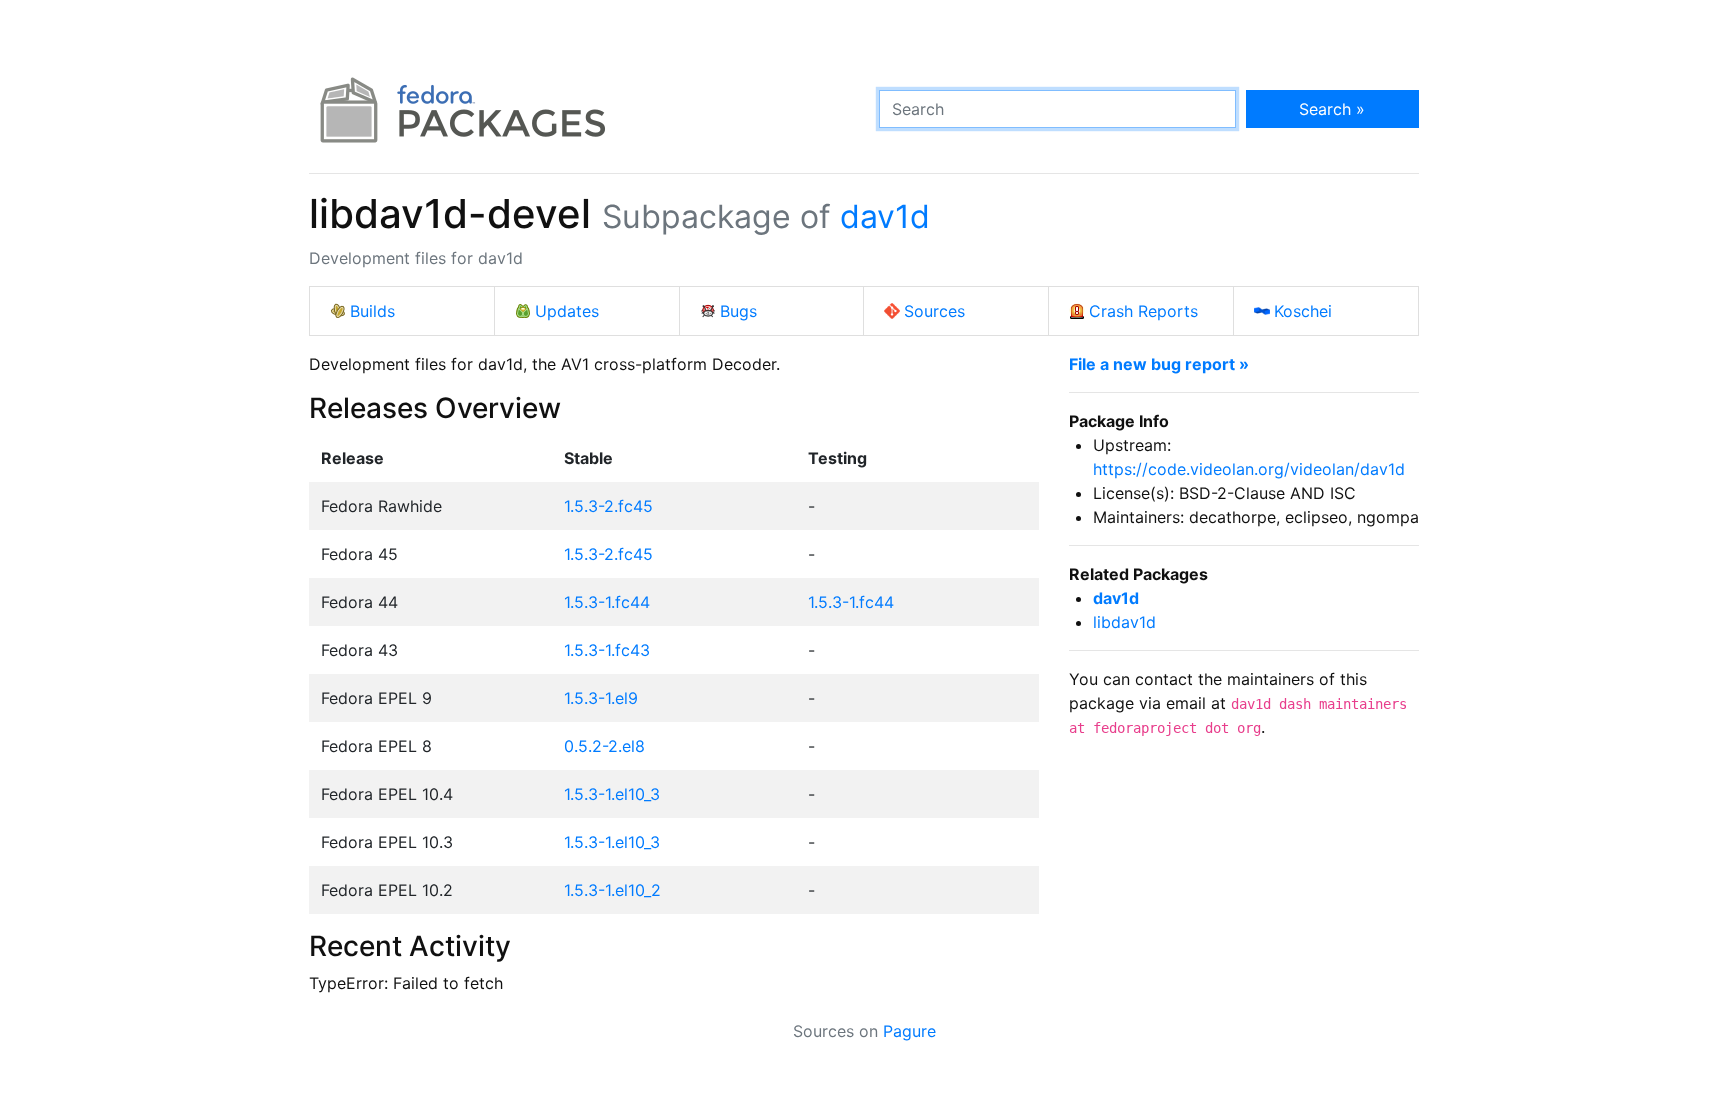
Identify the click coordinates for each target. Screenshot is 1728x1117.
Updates (567, 311)
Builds (372, 311)
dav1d (885, 216)
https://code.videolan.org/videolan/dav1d (1249, 469)
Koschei (1303, 311)
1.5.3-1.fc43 (607, 650)
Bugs (738, 311)
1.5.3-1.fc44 (607, 602)
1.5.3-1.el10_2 (612, 890)
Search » (1332, 109)
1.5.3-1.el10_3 (612, 794)
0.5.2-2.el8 (604, 746)
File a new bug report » (1159, 364)
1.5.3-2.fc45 (608, 506)
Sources (934, 311)
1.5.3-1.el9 (601, 698)
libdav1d (1124, 622)
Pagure (909, 1031)
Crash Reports (1143, 311)
